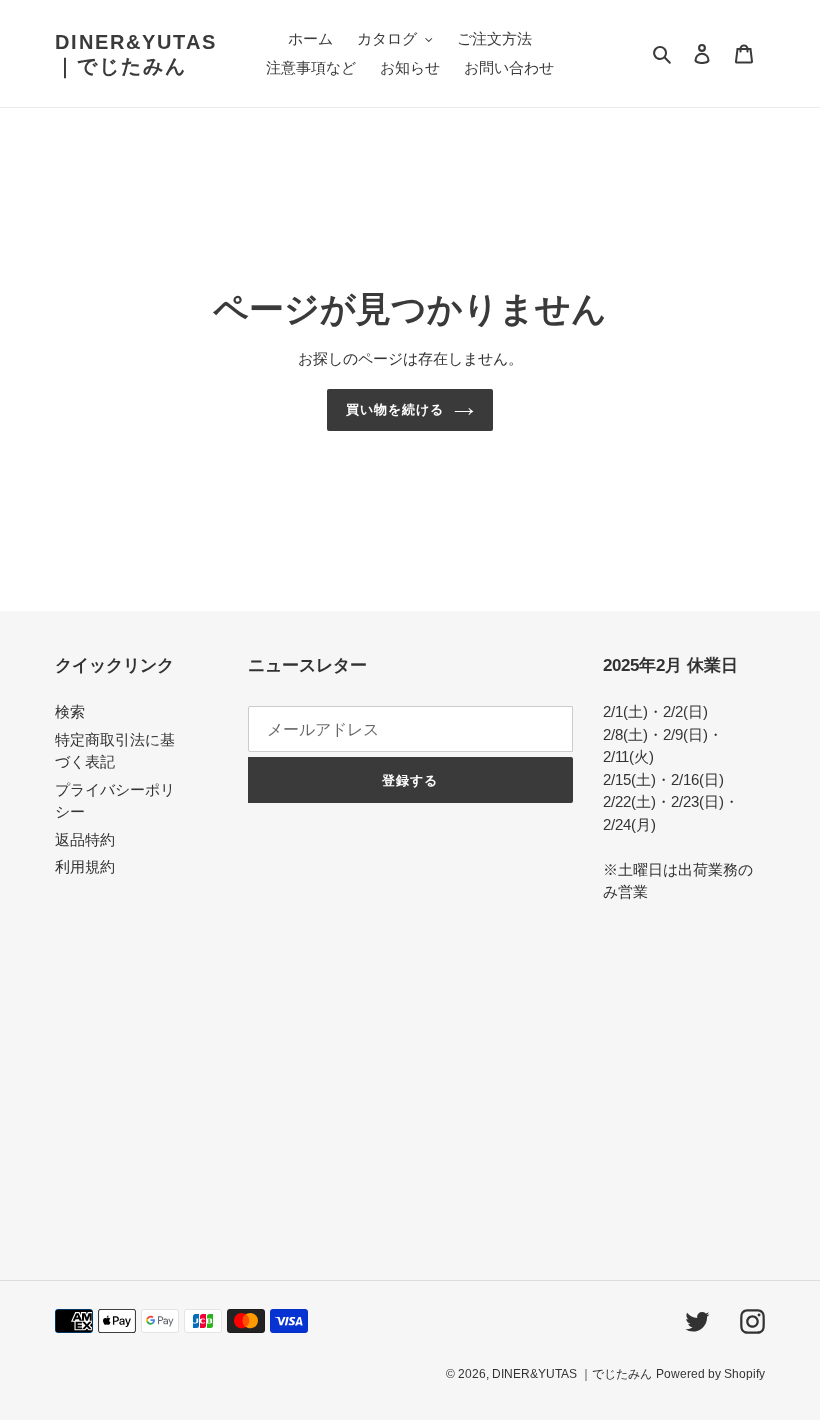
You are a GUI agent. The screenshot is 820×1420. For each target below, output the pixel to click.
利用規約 (85, 866)
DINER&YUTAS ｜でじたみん (136, 54)
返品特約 (85, 839)
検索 (70, 711)
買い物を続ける (395, 409)
